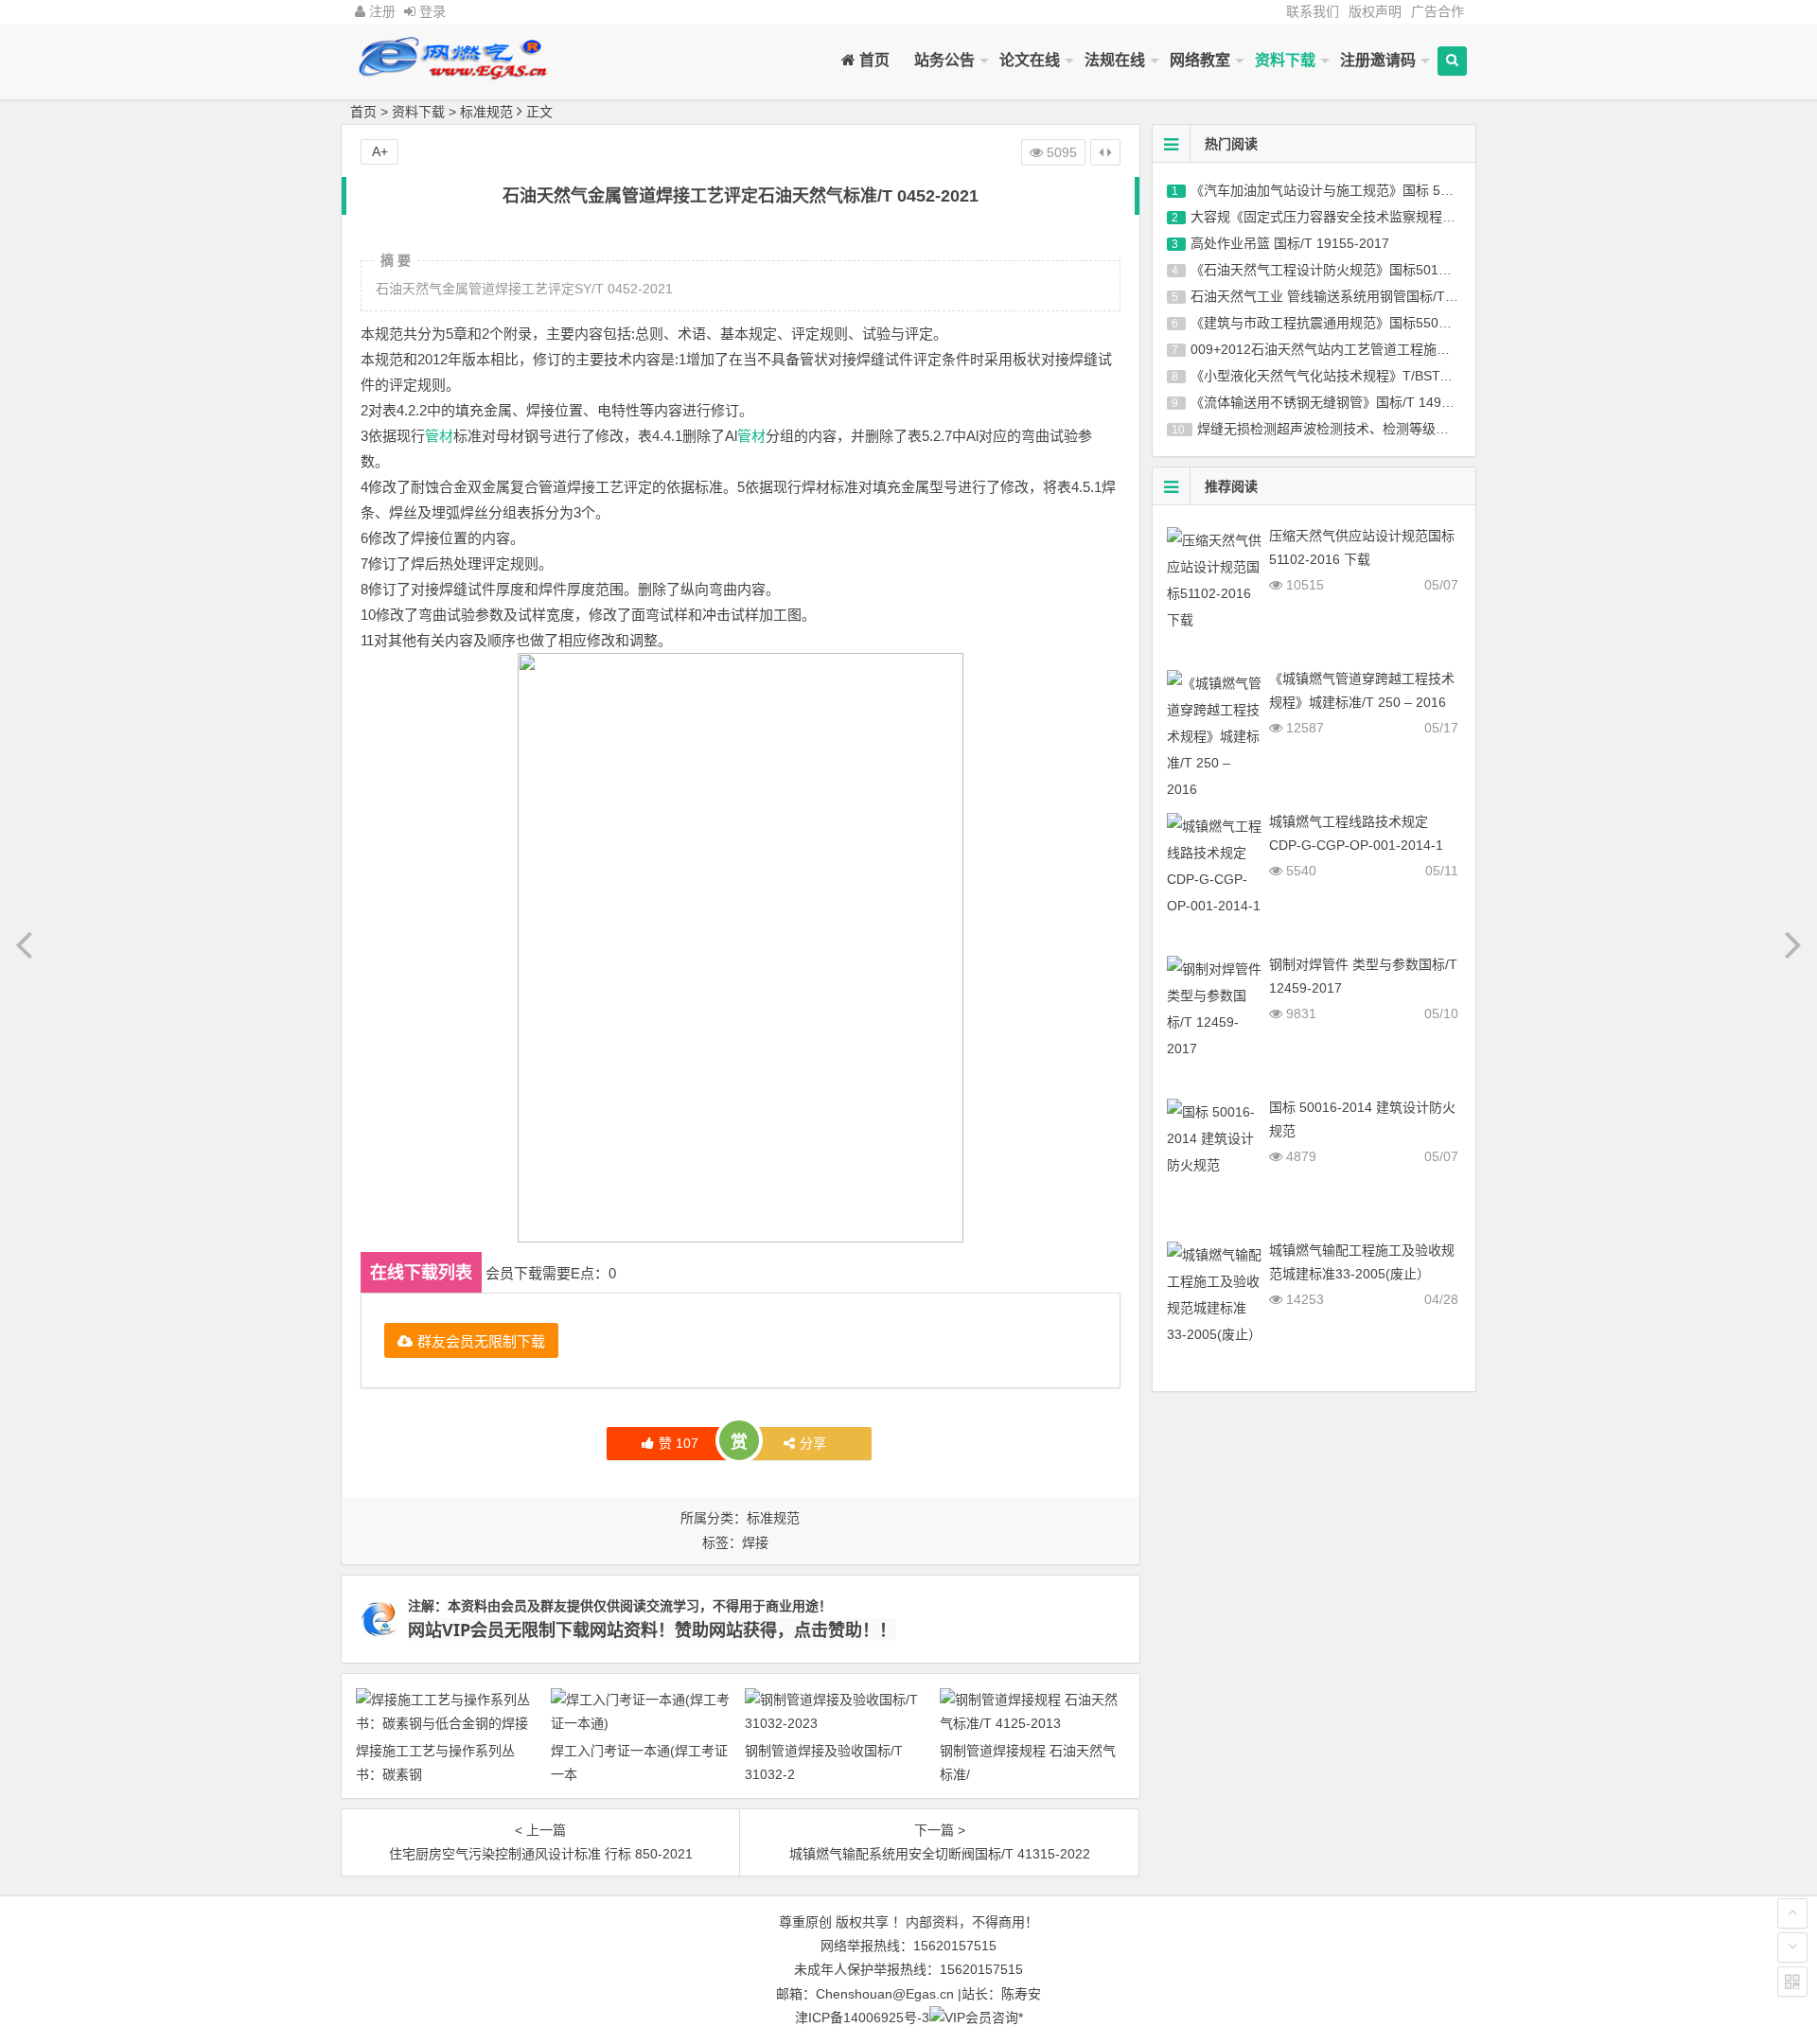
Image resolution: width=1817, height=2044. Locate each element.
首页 (873, 60)
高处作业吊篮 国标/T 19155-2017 (1290, 243)
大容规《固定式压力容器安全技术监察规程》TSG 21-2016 (1364, 217)
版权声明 (1375, 11)
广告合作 (1438, 11)
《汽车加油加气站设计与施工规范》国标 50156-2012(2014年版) (1381, 190)
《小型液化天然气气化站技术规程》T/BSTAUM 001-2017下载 (1374, 376)
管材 (439, 436)
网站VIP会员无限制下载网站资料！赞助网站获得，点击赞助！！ (652, 1630)
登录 (431, 11)
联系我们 (1313, 11)
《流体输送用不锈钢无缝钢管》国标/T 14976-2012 (1341, 402)
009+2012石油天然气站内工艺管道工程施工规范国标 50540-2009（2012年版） (1427, 349)
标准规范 (486, 112)
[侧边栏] (1105, 152)
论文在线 (1030, 60)
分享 (813, 1443)
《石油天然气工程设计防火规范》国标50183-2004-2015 (1357, 270)
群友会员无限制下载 (481, 1340)
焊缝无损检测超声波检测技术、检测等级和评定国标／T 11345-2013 (1398, 429)
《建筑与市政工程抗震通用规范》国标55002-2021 (1340, 323)
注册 (380, 11)
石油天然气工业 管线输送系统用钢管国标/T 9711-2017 (1352, 296)
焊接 (755, 1542)
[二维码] (1792, 1982)
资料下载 (1285, 60)
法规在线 (1115, 60)
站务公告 (944, 60)
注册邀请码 (1378, 60)
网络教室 (1200, 60)
